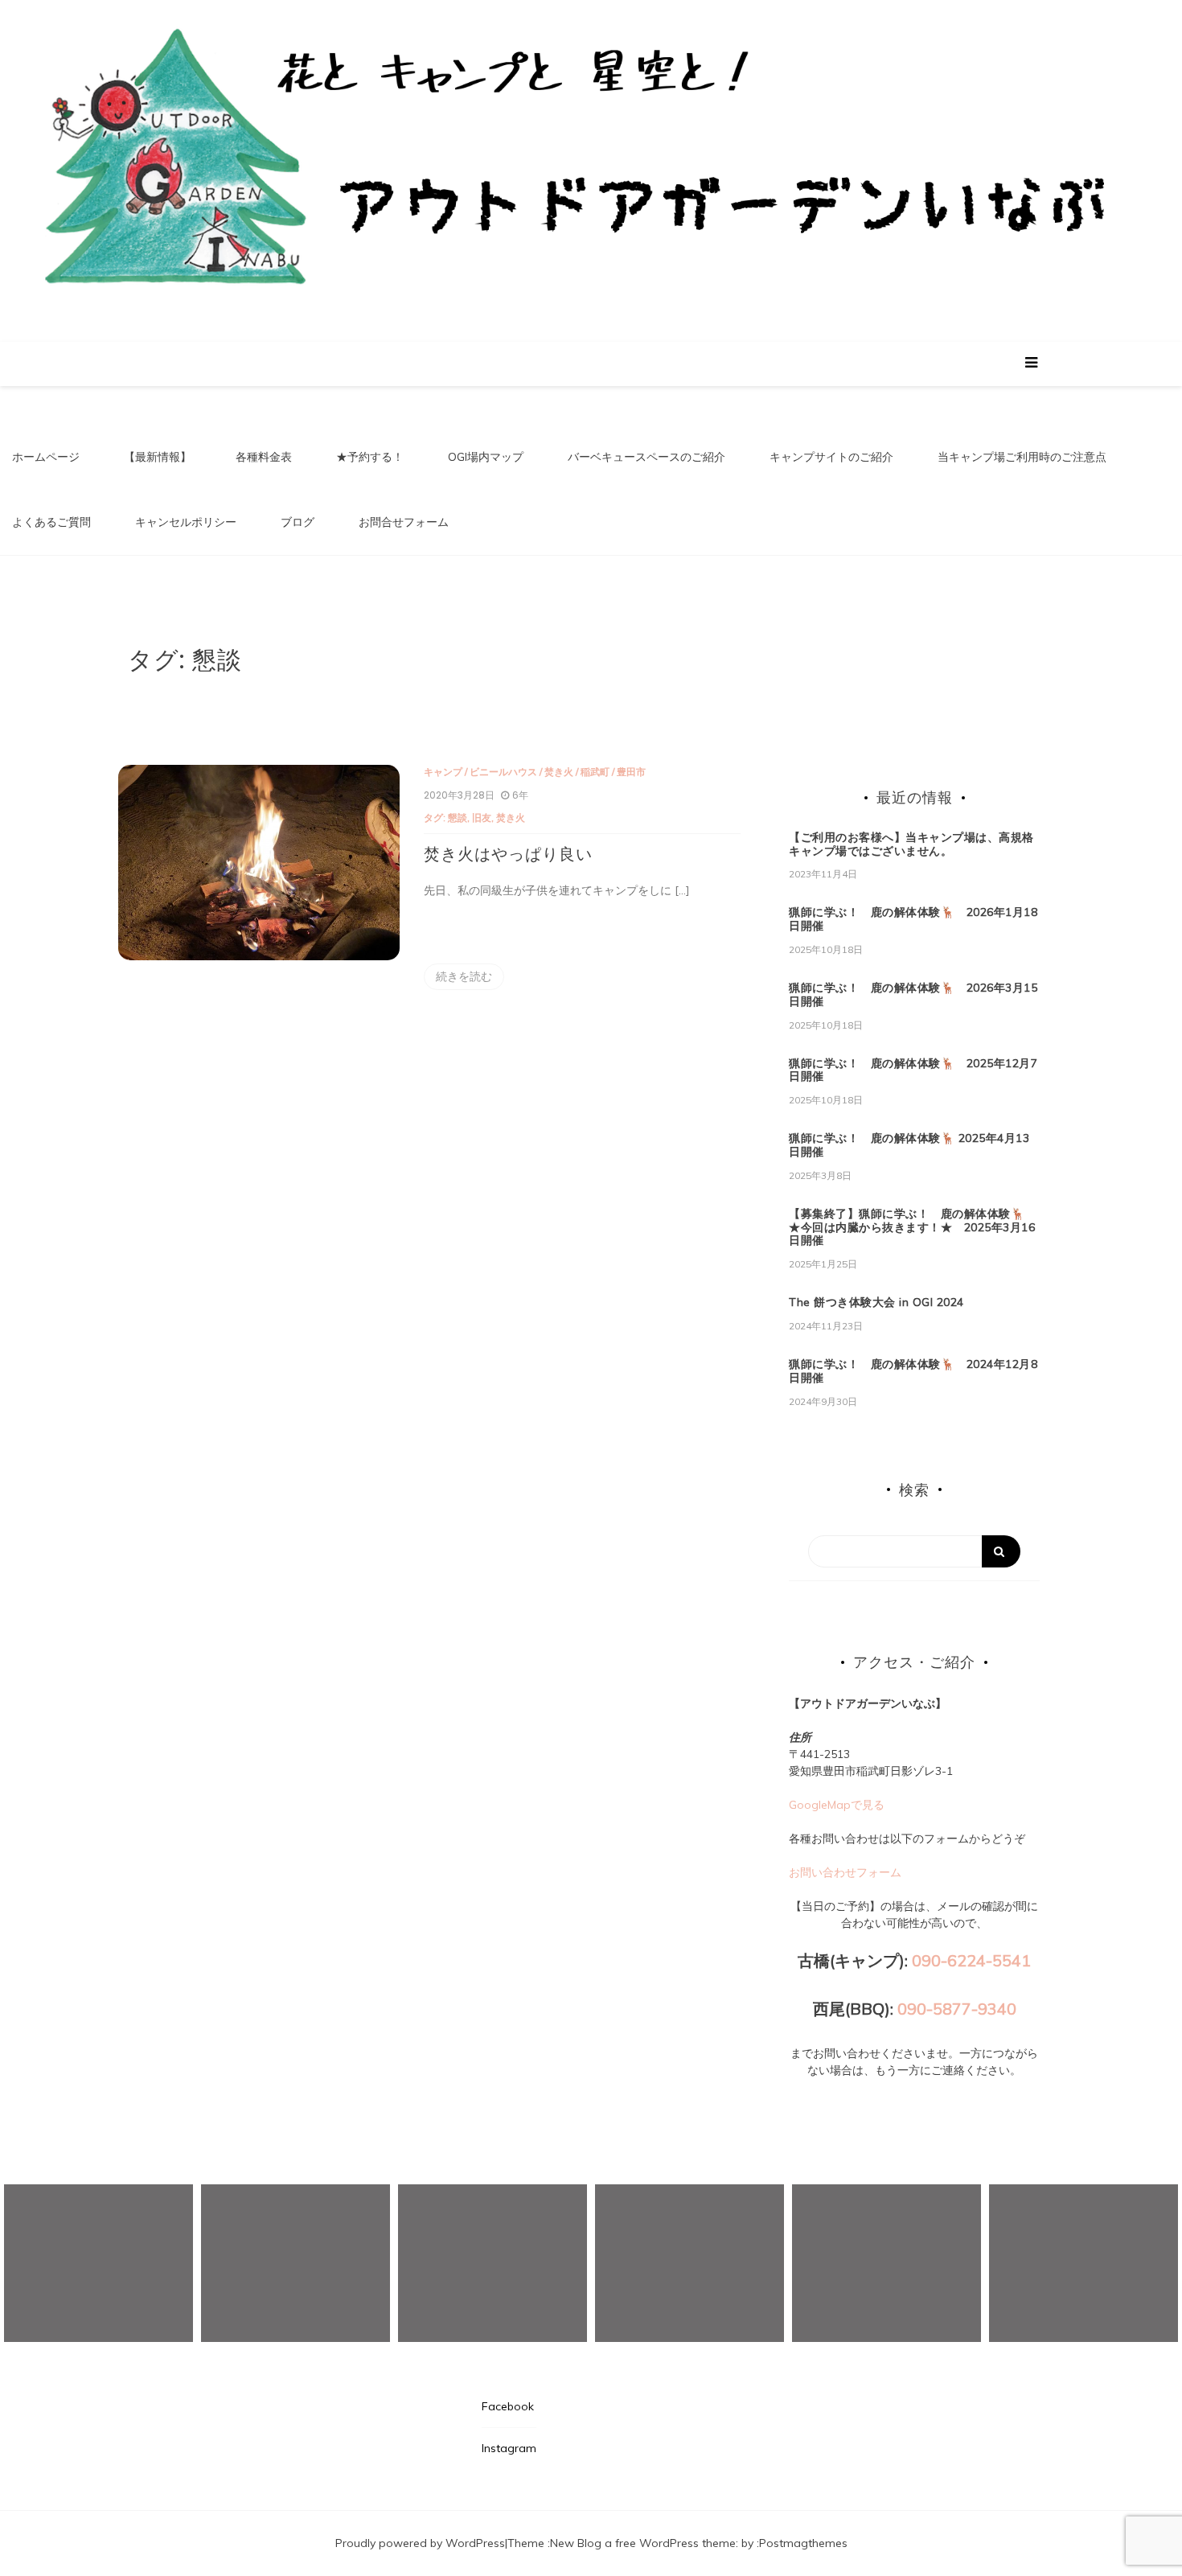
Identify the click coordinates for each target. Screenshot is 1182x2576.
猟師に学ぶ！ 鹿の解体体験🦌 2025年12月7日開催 (913, 1070)
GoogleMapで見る (837, 1805)
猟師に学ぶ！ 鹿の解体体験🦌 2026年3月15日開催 (913, 994)
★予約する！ (370, 457)
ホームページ (46, 457)
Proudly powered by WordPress (420, 2543)
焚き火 (559, 772)
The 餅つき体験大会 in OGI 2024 (876, 1302)
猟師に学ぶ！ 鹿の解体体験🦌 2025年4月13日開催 (909, 1145)
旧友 (482, 818)
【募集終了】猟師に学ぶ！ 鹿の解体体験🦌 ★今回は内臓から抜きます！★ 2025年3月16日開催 (913, 1227)
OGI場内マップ (486, 457)
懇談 (458, 818)
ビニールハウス (503, 772)
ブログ (298, 522)
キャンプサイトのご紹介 (831, 457)
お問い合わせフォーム (845, 1872)
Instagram (509, 2448)
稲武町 (595, 772)
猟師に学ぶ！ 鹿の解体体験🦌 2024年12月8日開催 (913, 1371)
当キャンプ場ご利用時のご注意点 (1022, 457)
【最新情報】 (158, 457)
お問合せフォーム (404, 522)
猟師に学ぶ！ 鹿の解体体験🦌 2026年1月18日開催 (913, 919)
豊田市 (631, 772)
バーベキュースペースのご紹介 (646, 457)
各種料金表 (264, 457)
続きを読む (464, 976)
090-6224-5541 (971, 1960)
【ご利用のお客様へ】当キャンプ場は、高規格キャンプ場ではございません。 (911, 844)
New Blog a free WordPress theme (643, 2543)
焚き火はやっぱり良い (508, 854)
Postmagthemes (803, 2543)
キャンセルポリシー (186, 522)
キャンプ (443, 772)
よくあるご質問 (51, 522)
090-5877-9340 (957, 2009)
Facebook (508, 2406)
